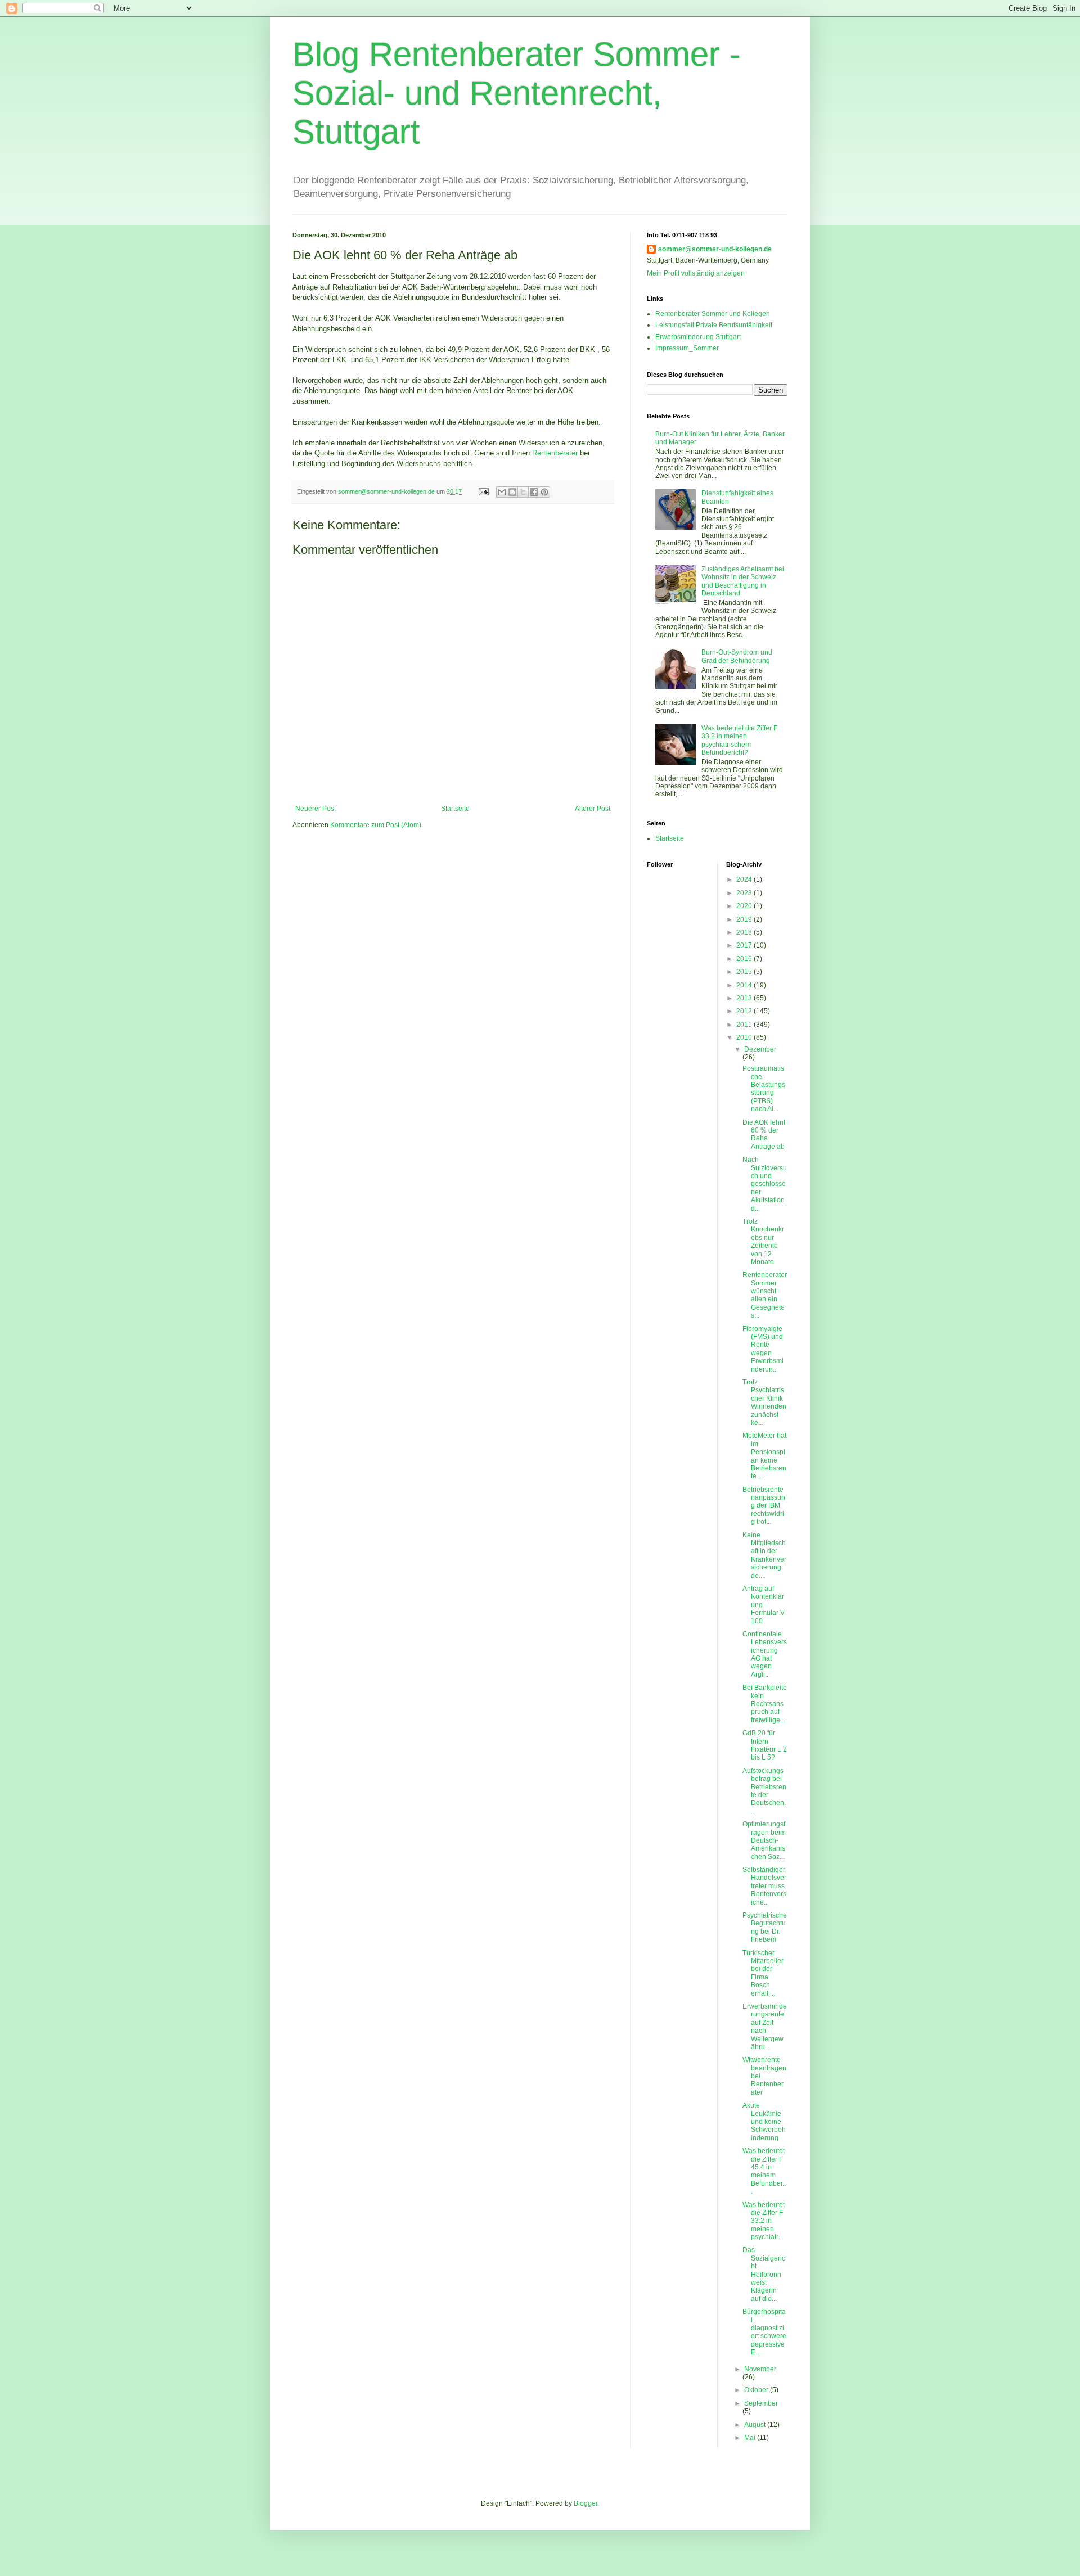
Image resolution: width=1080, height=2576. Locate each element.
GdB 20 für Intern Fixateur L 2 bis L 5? (765, 1745)
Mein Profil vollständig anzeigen (696, 273)
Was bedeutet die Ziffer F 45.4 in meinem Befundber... (764, 2171)
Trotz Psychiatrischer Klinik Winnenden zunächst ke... (764, 1402)
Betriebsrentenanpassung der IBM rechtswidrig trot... (764, 1506)
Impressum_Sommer (687, 348)
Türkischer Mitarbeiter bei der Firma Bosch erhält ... (763, 1973)
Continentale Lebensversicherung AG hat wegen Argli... (765, 1654)
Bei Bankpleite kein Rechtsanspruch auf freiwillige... (765, 1704)
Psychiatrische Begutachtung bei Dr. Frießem (765, 1927)
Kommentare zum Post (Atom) (376, 825)
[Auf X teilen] (523, 492)
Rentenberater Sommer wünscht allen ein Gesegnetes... (765, 1295)
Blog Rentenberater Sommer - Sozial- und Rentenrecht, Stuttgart (517, 93)
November (760, 2369)
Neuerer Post (316, 809)
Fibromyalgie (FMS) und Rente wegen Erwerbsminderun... (763, 1349)
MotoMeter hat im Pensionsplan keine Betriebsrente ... (764, 1456)
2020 (745, 906)
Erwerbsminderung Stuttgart (698, 337)
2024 (745, 879)
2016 (745, 959)
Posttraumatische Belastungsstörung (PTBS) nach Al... (764, 1089)
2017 (745, 945)
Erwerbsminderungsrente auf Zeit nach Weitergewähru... (765, 2027)
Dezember (760, 1049)
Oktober (757, 2390)
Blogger (586, 2503)
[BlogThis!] (512, 492)
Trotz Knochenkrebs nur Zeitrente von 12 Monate (763, 1242)
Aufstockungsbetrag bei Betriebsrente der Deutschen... (764, 1791)
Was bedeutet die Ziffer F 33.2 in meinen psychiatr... (764, 2221)
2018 (745, 932)
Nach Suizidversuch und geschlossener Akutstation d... (765, 1184)
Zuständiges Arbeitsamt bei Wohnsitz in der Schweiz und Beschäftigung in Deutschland (743, 581)
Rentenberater (555, 453)
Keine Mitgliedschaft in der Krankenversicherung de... (764, 1555)
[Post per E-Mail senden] (483, 491)
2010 (745, 1037)
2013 (745, 998)
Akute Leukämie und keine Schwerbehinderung (764, 2122)
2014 (745, 985)
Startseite (455, 809)
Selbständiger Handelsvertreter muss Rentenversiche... (764, 1886)
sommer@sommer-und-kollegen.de (715, 249)
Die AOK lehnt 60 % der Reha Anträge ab (764, 1134)
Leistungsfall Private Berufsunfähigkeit (714, 325)
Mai (751, 2438)
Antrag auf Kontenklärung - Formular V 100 (764, 1605)
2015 (745, 972)
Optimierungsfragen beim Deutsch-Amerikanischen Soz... (764, 1840)
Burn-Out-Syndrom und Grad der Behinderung (737, 656)
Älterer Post (593, 809)
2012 (745, 1011)
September (761, 2403)
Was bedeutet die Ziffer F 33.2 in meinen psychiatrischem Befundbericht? (739, 740)
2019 (745, 919)
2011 (745, 1025)
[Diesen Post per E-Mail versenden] (502, 492)
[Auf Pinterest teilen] (544, 492)
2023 (745, 893)
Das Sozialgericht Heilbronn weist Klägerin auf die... (764, 2274)
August (756, 2425)
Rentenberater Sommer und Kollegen (713, 314)
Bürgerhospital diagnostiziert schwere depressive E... (764, 2332)
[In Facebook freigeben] (534, 492)
